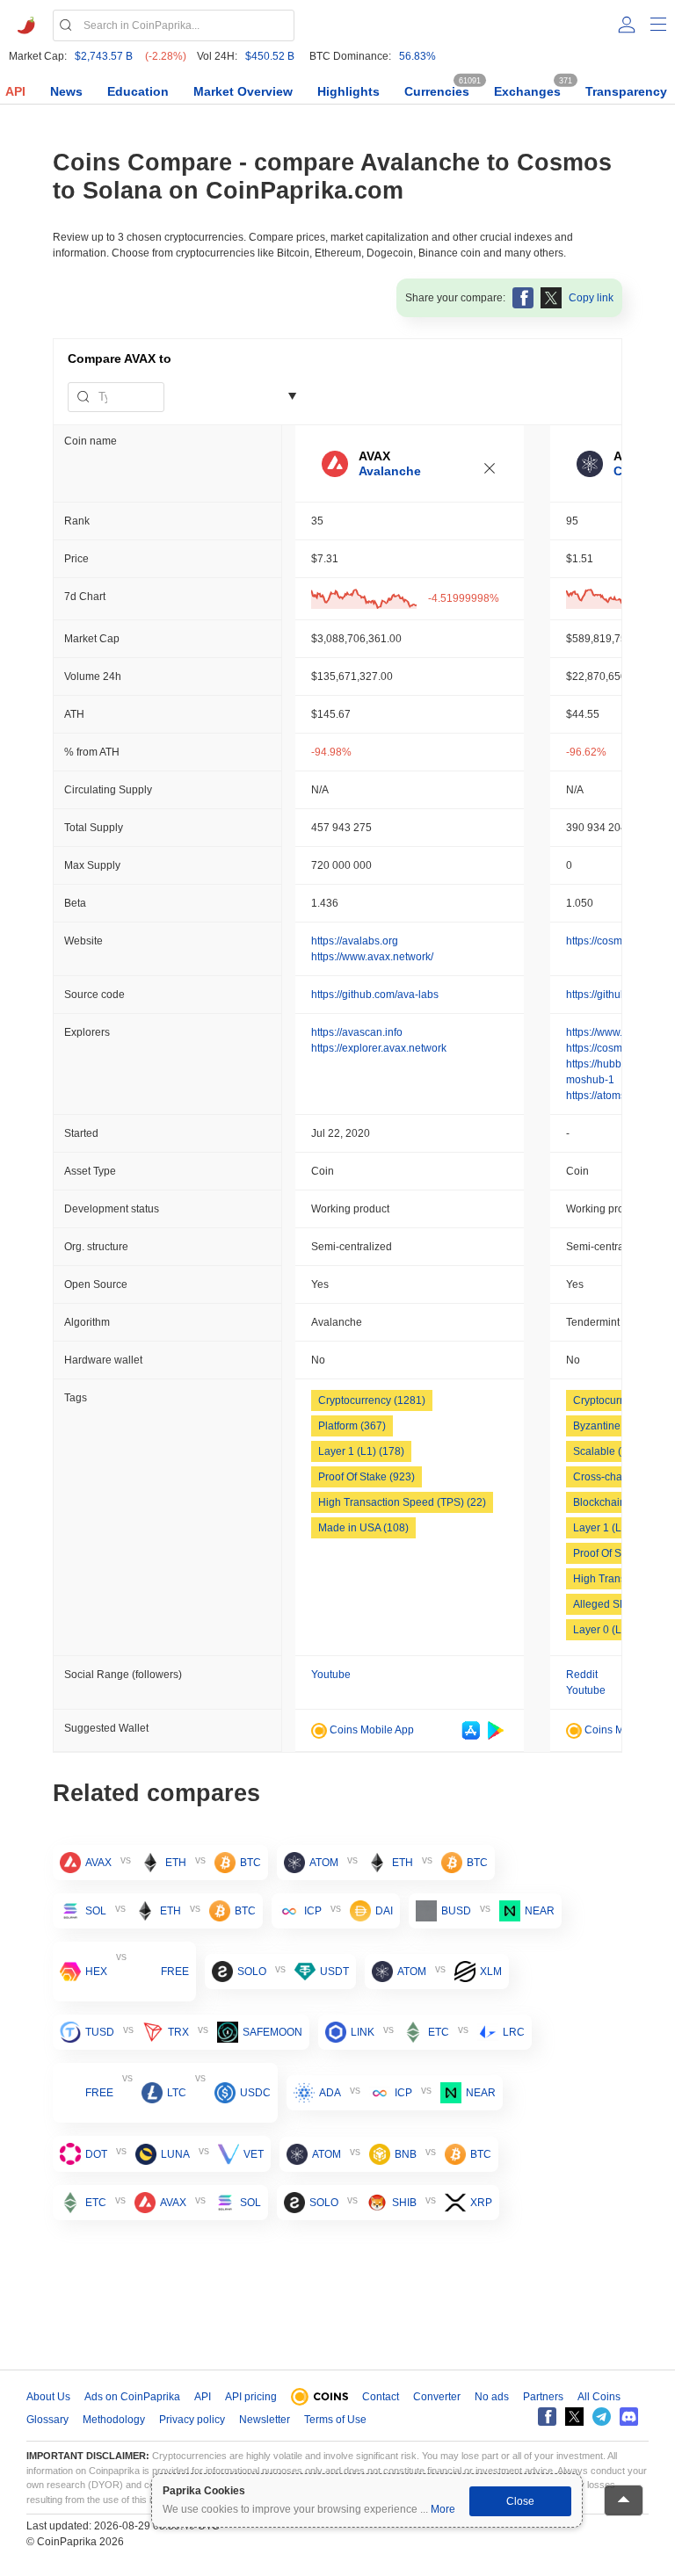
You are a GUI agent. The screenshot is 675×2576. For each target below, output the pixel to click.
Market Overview (243, 91)
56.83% (417, 56)
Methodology (114, 2420)
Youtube (331, 1675)
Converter (437, 2397)
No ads (492, 2397)
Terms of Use (335, 2420)
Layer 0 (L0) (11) (613, 1630)
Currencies (437, 91)
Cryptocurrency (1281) (372, 1400)
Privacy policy (192, 2420)
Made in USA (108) (363, 1528)
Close (520, 2501)
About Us (48, 2397)
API (15, 91)
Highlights (348, 91)
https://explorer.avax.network (379, 1048)
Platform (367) (352, 1426)
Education (138, 91)
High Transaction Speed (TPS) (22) (402, 1502)
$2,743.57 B (104, 56)
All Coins (599, 2397)
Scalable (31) (605, 1451)
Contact (381, 2397)
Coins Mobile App (370, 1730)
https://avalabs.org (355, 941)
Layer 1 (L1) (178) (361, 1451)
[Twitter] (574, 2417)
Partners (543, 2397)
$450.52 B (270, 56)
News (66, 91)
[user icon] (627, 25)
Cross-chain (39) (613, 1477)
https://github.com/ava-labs (375, 995)
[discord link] (629, 2417)
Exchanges (527, 91)
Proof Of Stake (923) (367, 1477)
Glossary (47, 2420)
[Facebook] (547, 2417)
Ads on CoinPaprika (132, 2397)
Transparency (626, 91)
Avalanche (390, 471)
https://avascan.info (357, 1032)
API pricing (251, 2397)
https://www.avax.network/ (372, 957)
